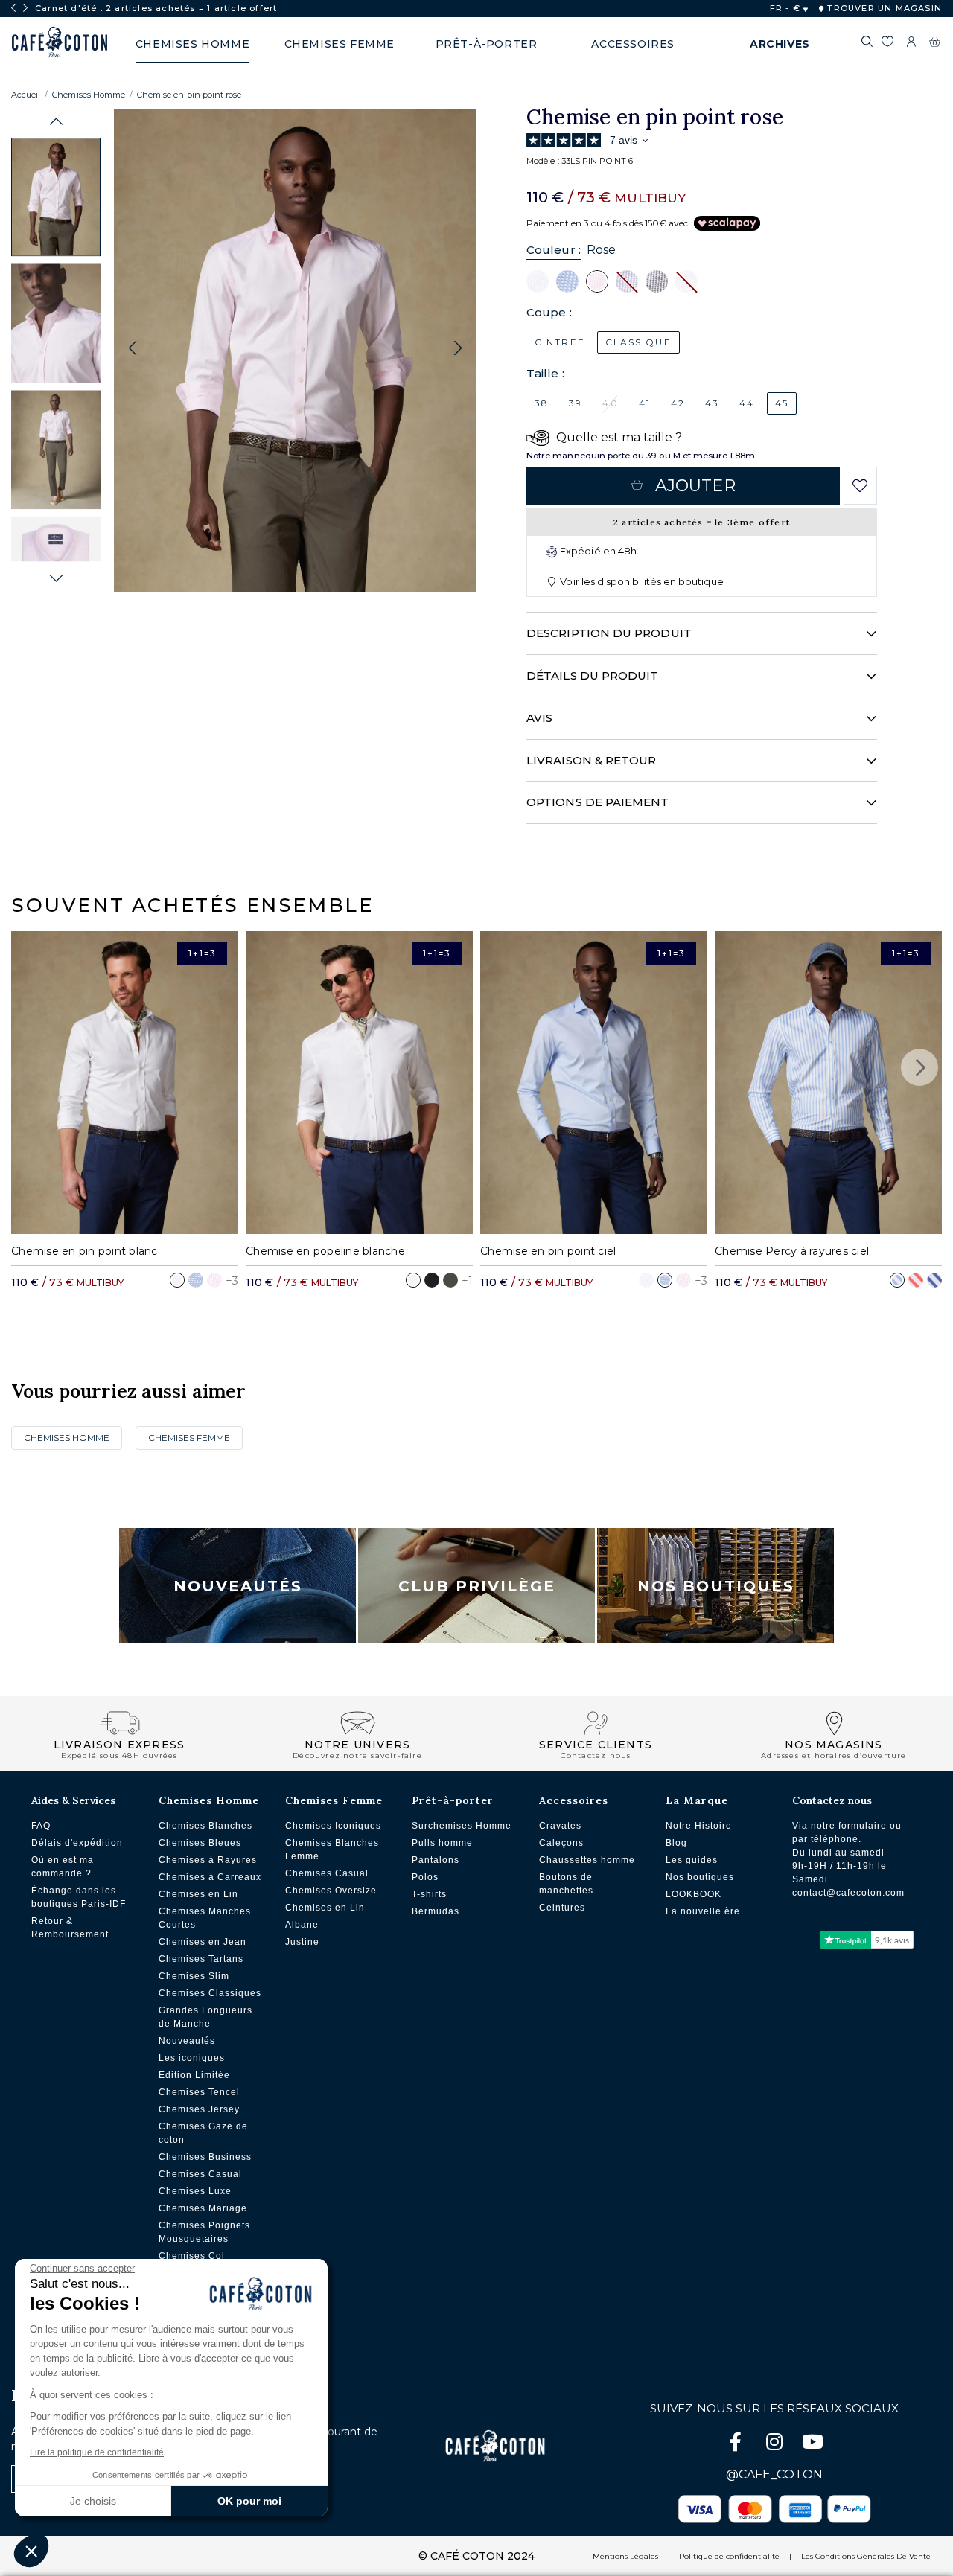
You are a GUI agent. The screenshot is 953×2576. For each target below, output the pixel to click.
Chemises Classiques (210, 1993)
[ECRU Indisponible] (686, 281)
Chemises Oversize (331, 1891)
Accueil (26, 95)
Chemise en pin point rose (189, 95)
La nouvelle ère (703, 1911)
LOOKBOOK (694, 1894)
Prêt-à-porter (453, 1800)
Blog (676, 1843)
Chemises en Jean (203, 1942)
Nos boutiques (700, 1877)
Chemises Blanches (205, 1826)
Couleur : (554, 250)
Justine (302, 1942)
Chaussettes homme (587, 1860)
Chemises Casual (200, 2174)
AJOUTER (695, 486)
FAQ (41, 1826)
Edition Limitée (194, 2075)
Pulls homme (442, 1843)
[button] (56, 122)
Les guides (692, 1860)
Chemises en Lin (198, 1894)
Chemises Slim (194, 1976)
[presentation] (13, 8)
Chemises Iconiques (333, 1826)
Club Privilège (477, 1586)
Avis (539, 718)
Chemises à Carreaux (210, 1877)
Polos (425, 1877)
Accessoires (574, 1800)
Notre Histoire (699, 1826)
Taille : (545, 373)
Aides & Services (73, 1800)
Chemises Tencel (199, 2092)
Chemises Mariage (203, 2208)
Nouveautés (238, 1586)
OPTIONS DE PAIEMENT (597, 802)
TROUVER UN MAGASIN (883, 8)
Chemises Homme (89, 95)
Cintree (560, 342)
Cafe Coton (60, 42)
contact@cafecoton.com (848, 1893)
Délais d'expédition (77, 1843)
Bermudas (436, 1911)
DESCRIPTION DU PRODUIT (609, 633)
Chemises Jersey (199, 2109)
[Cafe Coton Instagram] (776, 2445)
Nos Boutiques (716, 1586)
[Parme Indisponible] (627, 281)
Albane (302, 1925)
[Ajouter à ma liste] (860, 486)
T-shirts (429, 1894)
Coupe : (549, 312)
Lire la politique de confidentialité (97, 2452)
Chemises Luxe (195, 2191)
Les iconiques (192, 2058)
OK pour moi (249, 2501)
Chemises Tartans (201, 1959)
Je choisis (93, 2501)
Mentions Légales (625, 2556)
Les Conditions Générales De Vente (866, 2556)
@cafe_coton (774, 2474)
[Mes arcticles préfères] (887, 44)
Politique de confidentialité (729, 2556)
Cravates (560, 1826)
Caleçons (561, 1843)
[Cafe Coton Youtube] (813, 2445)
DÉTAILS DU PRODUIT (592, 675)
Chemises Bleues (200, 1843)
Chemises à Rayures (208, 1860)
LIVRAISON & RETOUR (591, 760)
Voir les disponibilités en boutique (640, 581)
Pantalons (436, 1860)
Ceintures (562, 1908)
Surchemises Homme (462, 1826)
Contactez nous (832, 1800)
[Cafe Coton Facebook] (737, 2445)
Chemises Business (205, 2157)
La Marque (697, 1800)
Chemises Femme (189, 1438)
